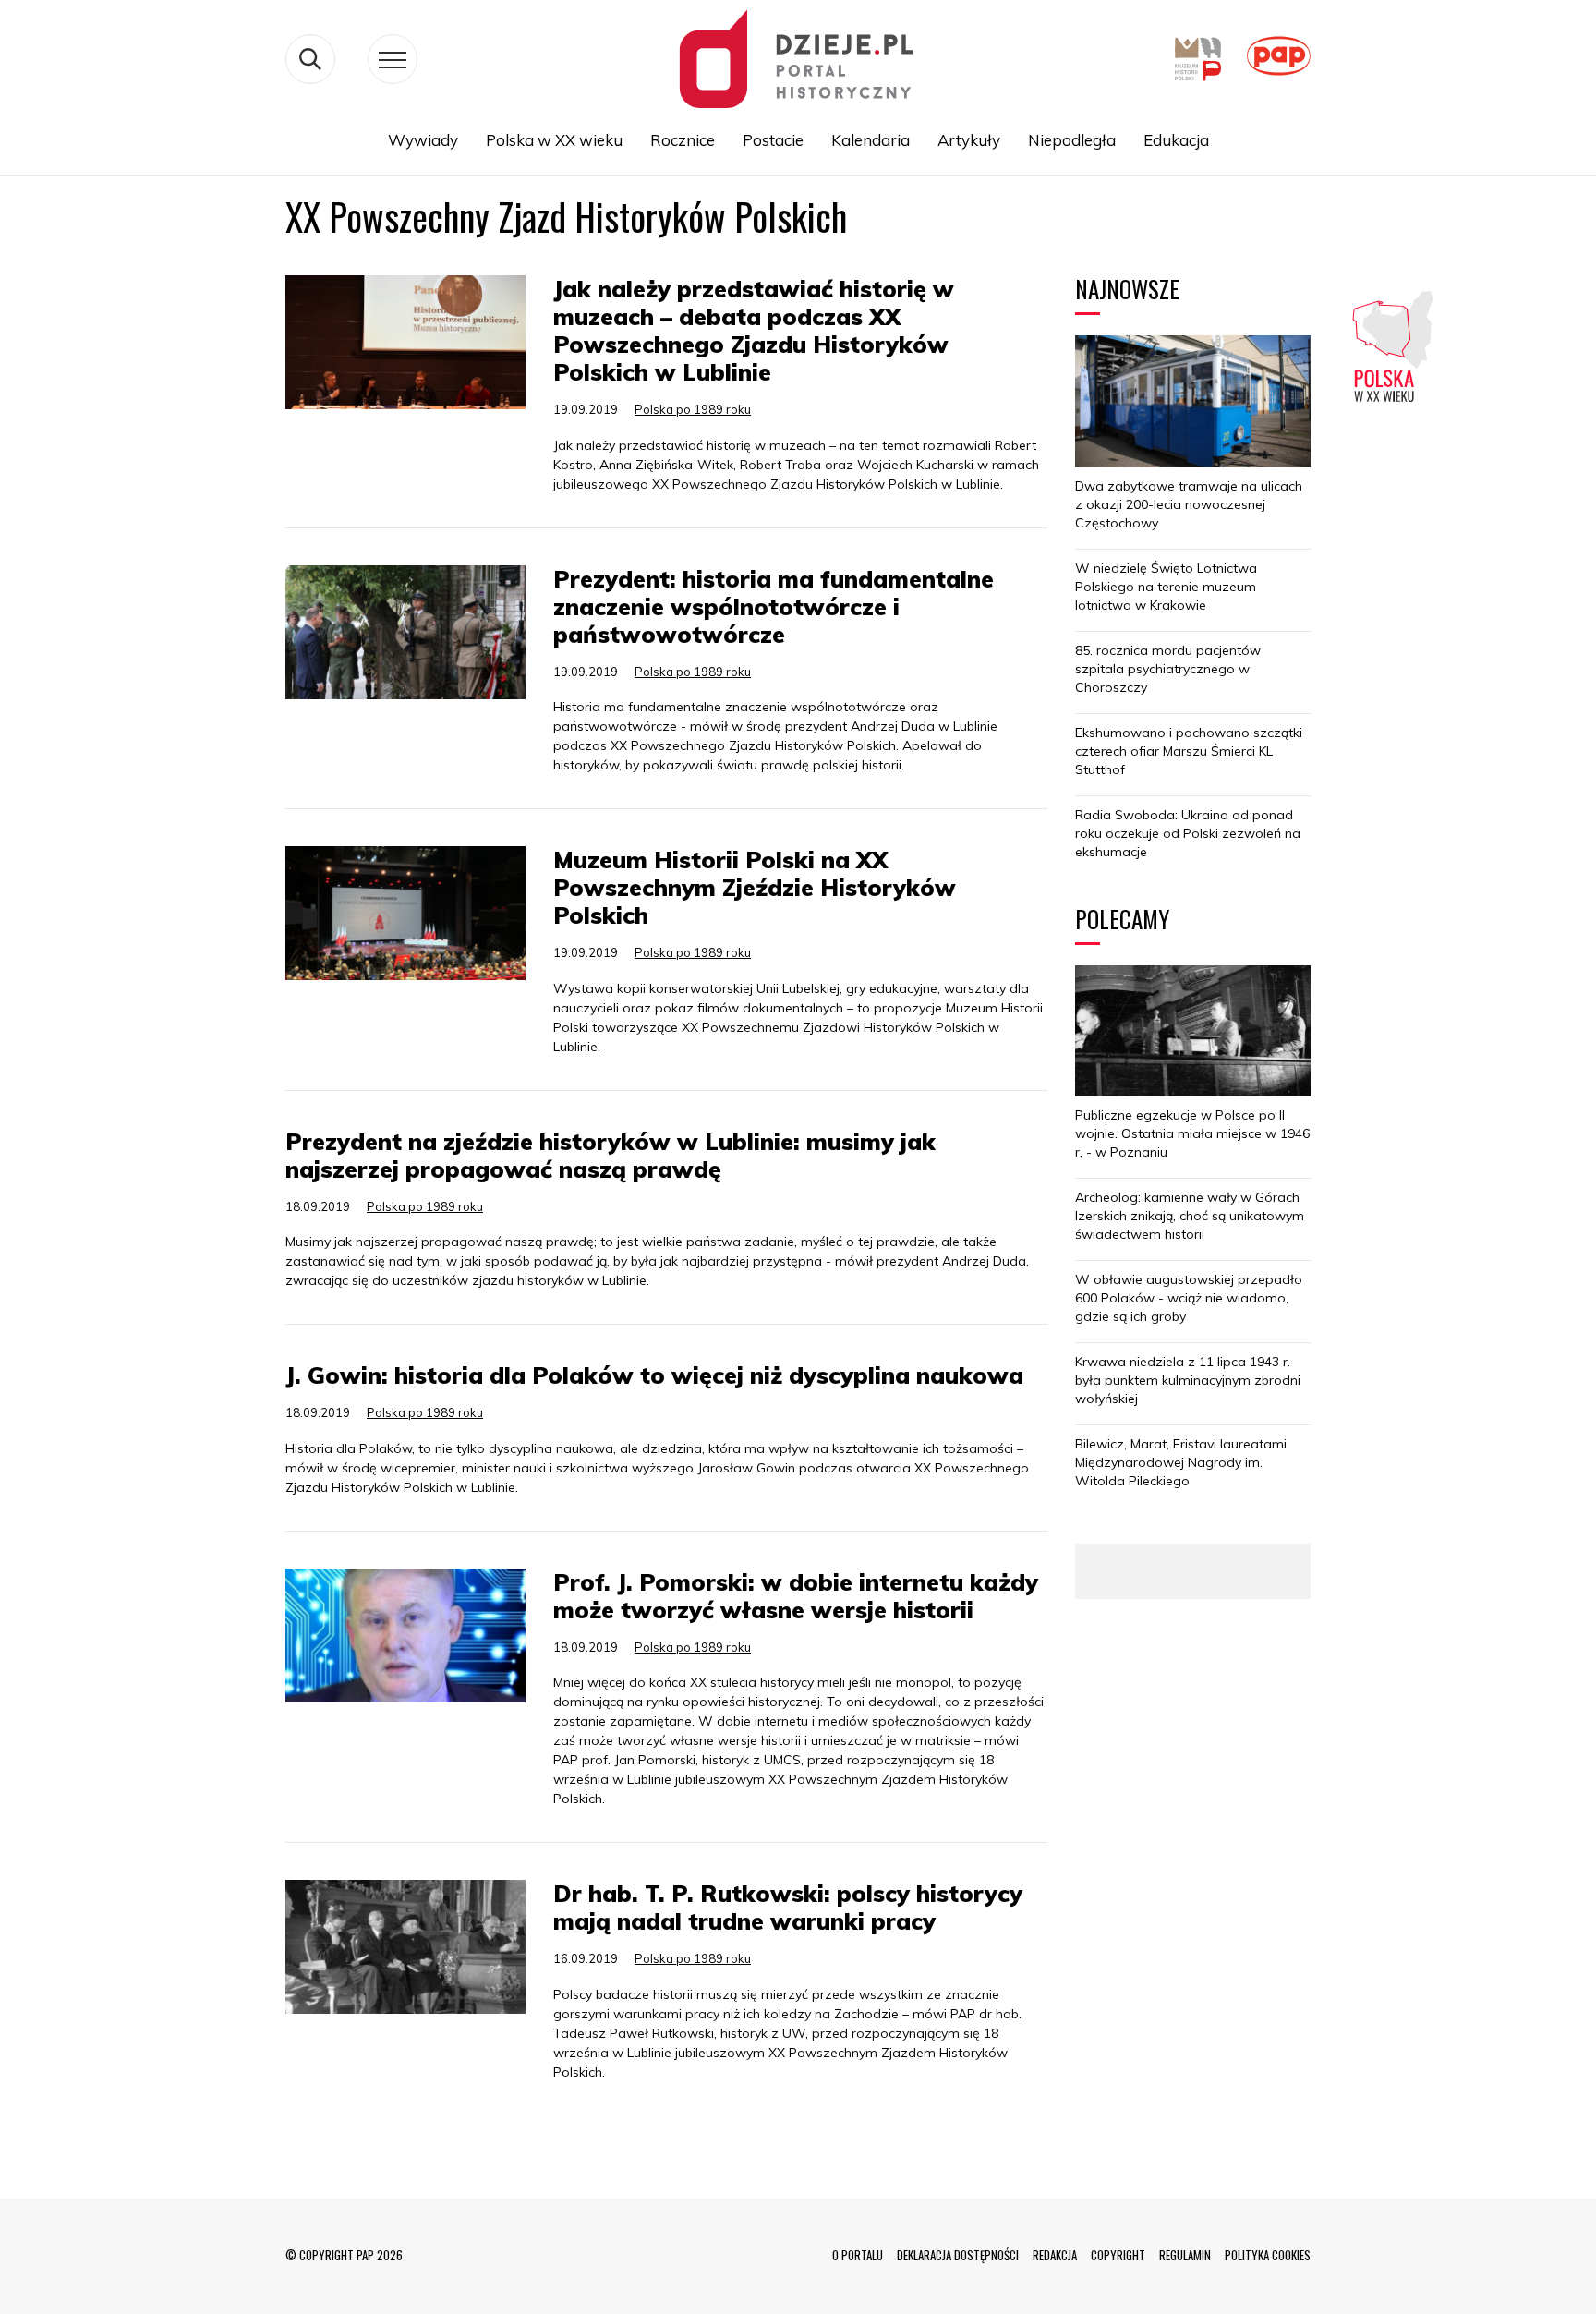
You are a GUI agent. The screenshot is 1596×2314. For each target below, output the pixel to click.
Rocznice (683, 140)
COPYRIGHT (1118, 2255)
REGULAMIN (1185, 2255)
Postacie (773, 140)
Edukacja (1176, 140)
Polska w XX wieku (554, 140)
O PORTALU (858, 2255)
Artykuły (969, 140)
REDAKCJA (1055, 2255)
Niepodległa (1072, 140)
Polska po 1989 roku (693, 409)
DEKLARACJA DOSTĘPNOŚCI (958, 2255)
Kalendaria (871, 140)
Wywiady (423, 140)
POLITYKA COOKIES (1268, 2255)
